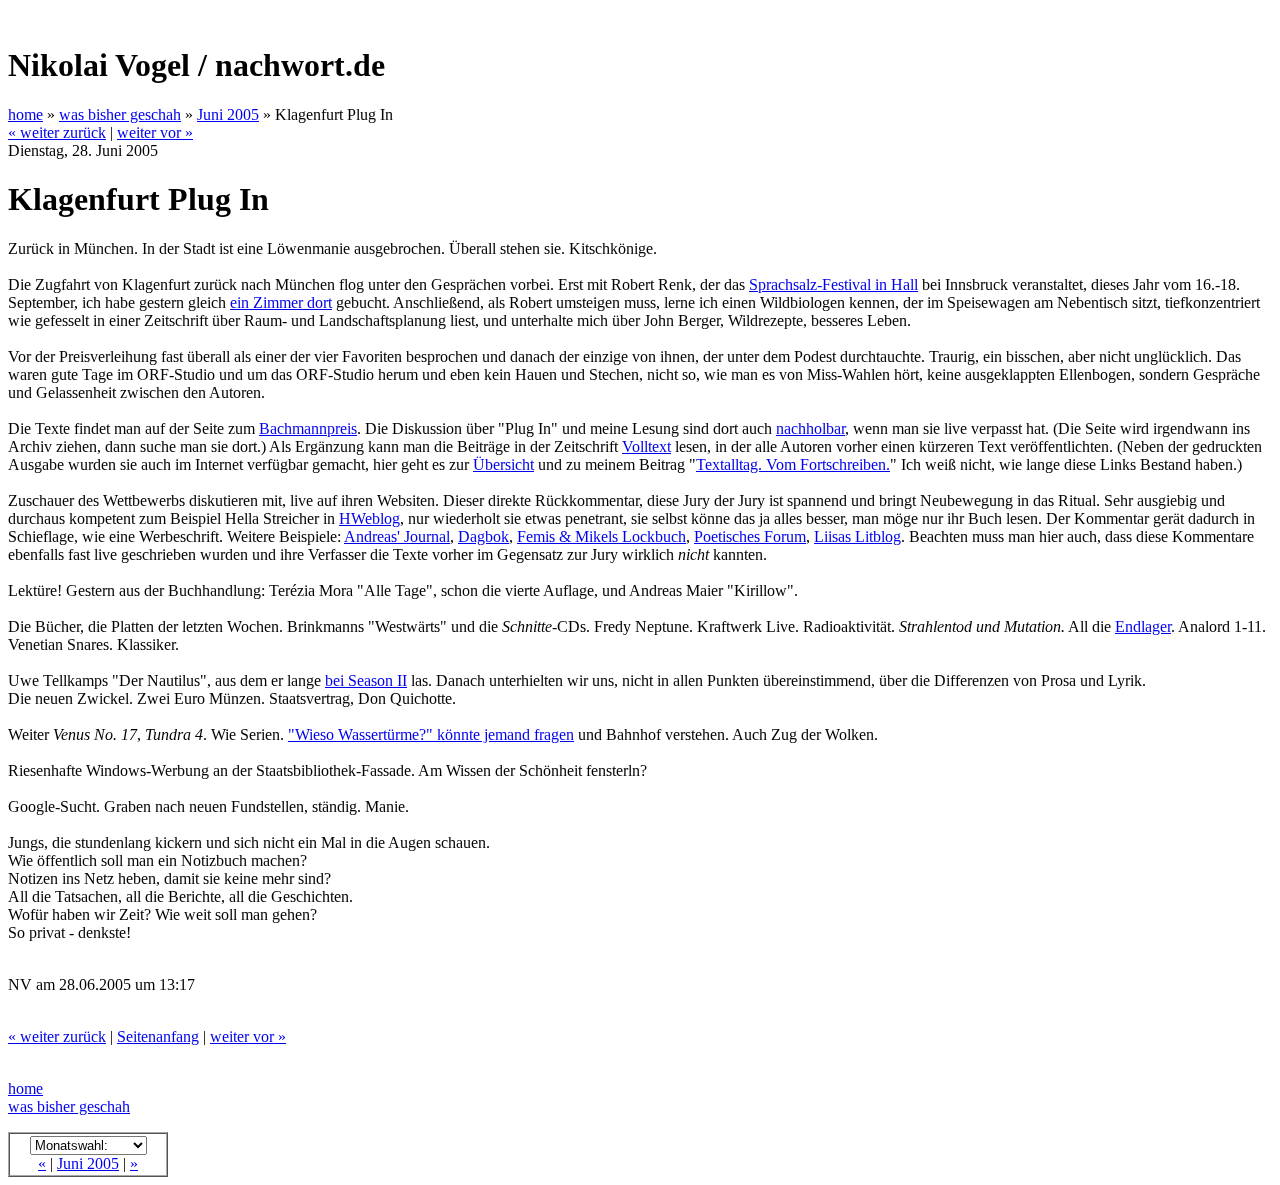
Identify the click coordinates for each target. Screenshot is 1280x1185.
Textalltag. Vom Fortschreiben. (793, 464)
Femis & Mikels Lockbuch (601, 536)
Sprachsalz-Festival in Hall (833, 284)
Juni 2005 (228, 114)
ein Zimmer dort (281, 302)
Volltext (646, 446)
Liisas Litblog (857, 536)
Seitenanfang (158, 1036)
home (25, 114)
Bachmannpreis (308, 428)
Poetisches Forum (750, 536)
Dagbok (483, 536)
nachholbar (810, 428)
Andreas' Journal (397, 536)
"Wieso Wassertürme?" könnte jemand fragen (431, 734)
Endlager (1143, 626)
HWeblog (369, 518)
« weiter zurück (57, 132)
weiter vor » (155, 132)
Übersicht (503, 464)
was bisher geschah (120, 114)
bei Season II (366, 680)
